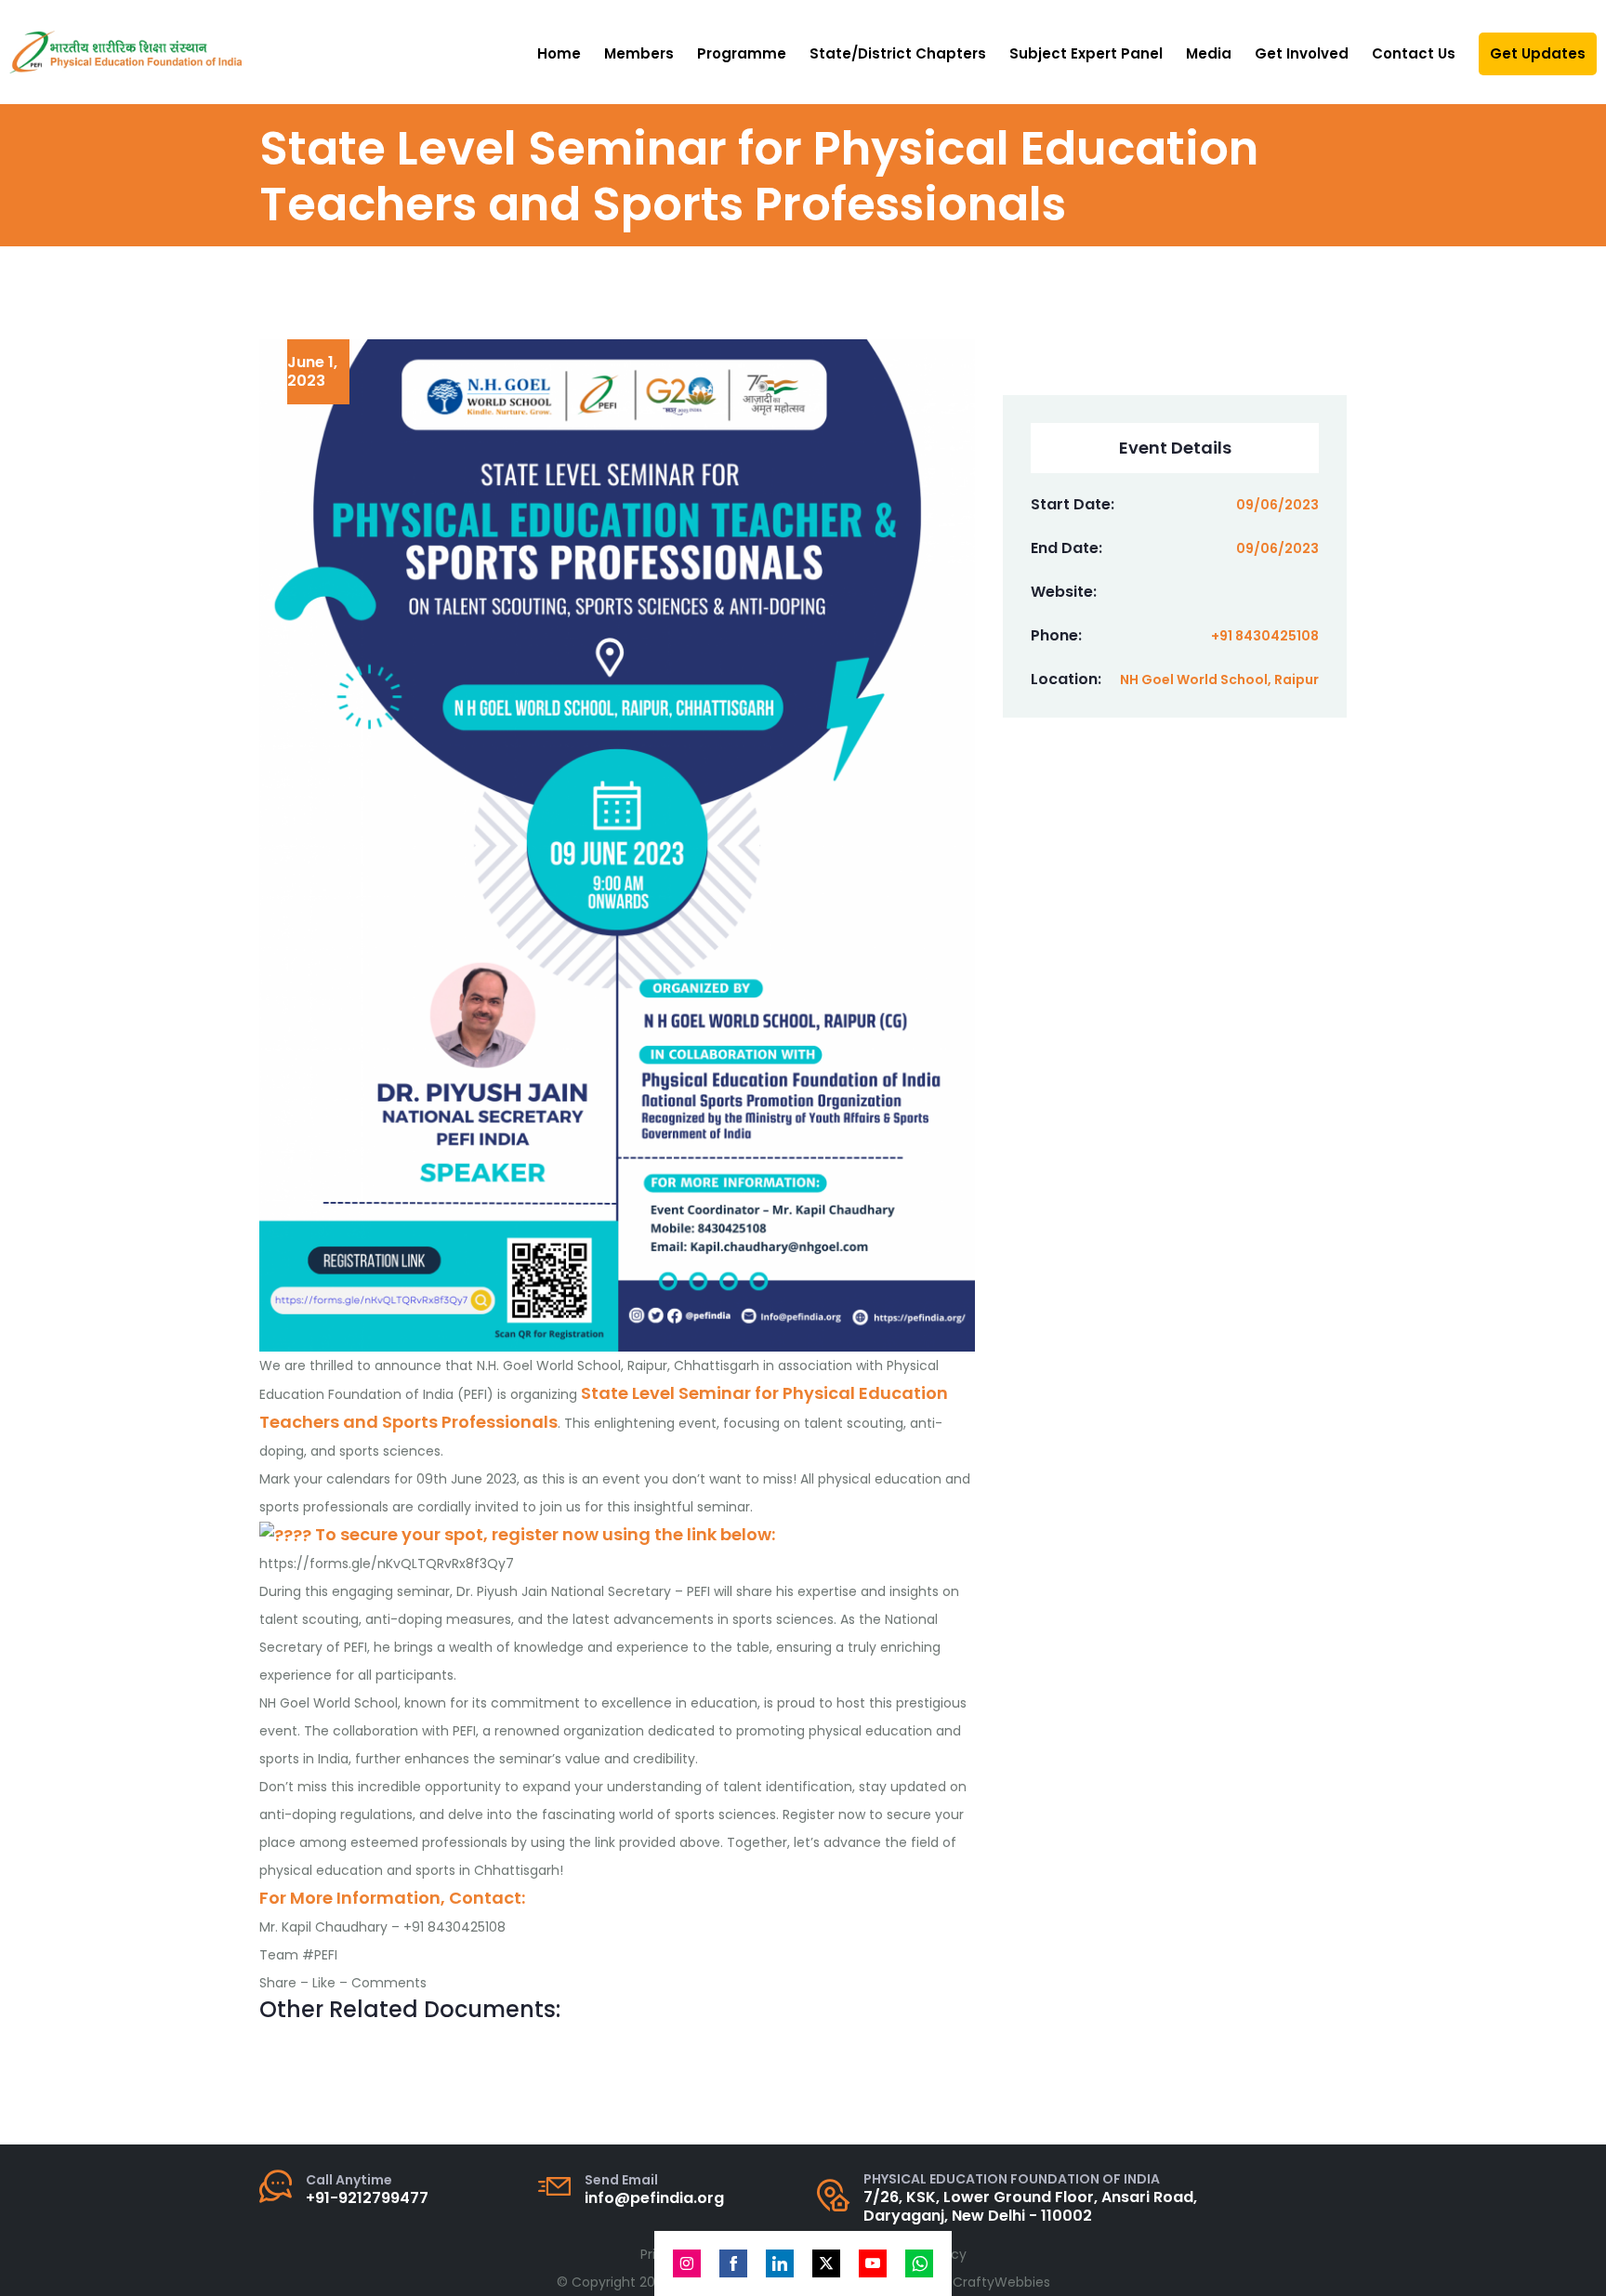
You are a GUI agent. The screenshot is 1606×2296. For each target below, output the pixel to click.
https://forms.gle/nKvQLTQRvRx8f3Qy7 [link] (387, 1564)
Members (639, 53)
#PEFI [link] (320, 1955)
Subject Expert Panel (1086, 53)
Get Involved (1302, 53)
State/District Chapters (898, 53)
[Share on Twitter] (826, 2263)
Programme (742, 53)
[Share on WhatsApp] (919, 2263)
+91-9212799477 (367, 2198)
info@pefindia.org (654, 2198)
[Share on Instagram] (687, 2263)
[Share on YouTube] (873, 2263)
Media (1209, 53)
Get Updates (1538, 53)
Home (559, 53)
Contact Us (1414, 53)
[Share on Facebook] (733, 2263)
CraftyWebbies (1001, 2282)
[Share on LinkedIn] (780, 2263)
